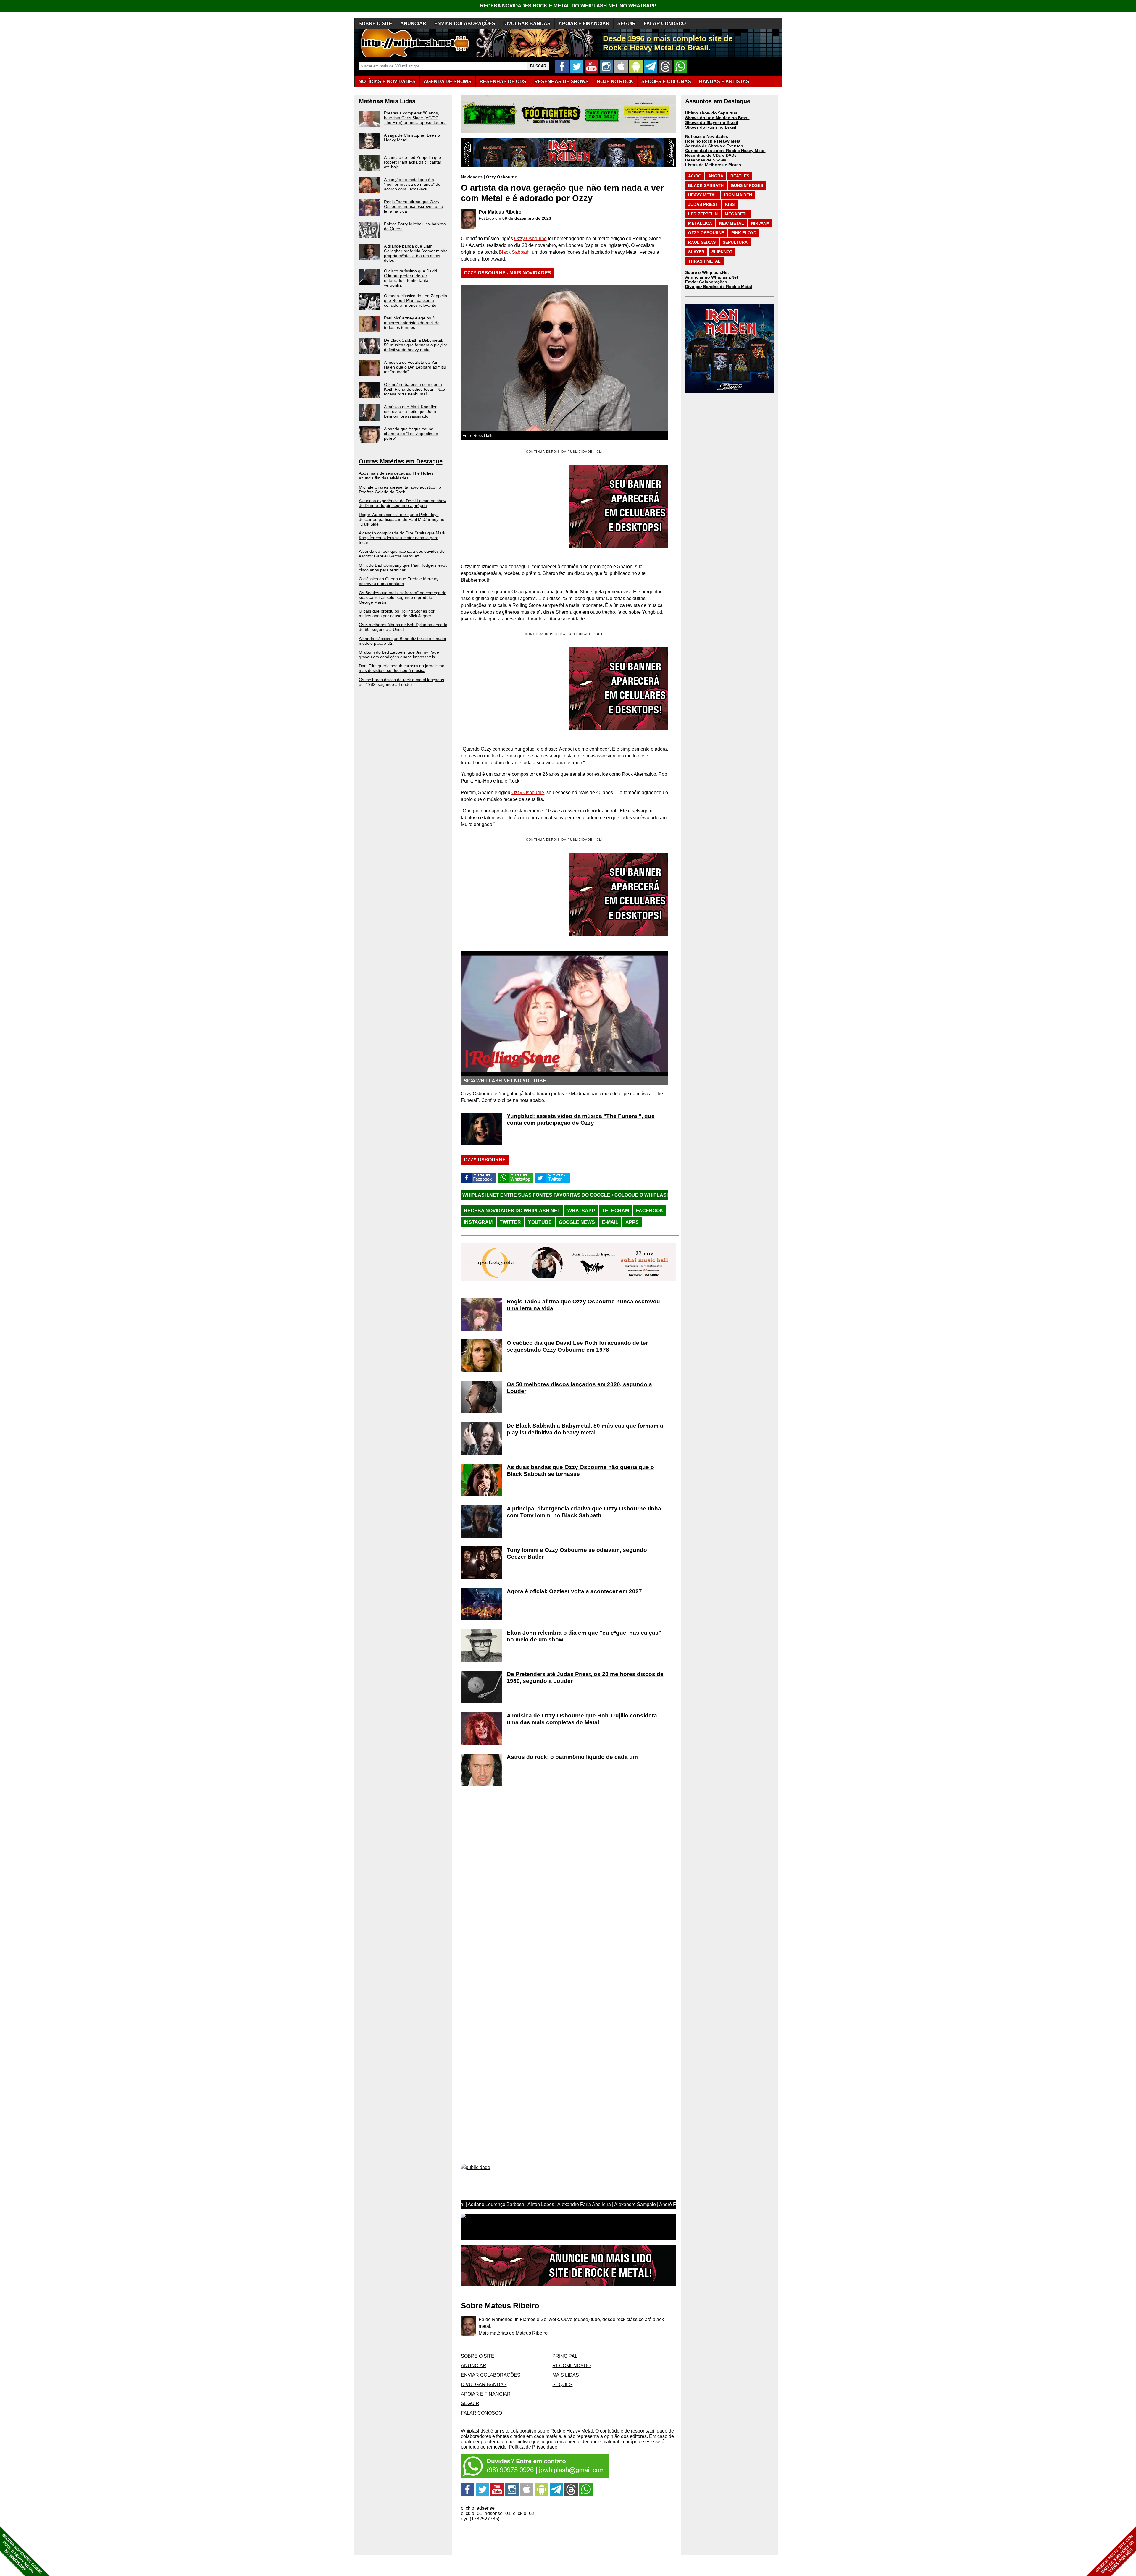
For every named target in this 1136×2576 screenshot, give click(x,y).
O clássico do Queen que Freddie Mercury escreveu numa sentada (399, 581)
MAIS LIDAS (566, 2375)
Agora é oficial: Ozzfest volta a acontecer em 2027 (574, 1591)
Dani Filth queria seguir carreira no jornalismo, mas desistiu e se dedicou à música (402, 668)
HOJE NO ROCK (615, 81)
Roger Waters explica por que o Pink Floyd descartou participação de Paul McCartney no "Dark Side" (402, 519)
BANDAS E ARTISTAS (724, 81)
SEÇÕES (666, 81)
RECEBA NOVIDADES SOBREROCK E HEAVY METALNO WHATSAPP (22, 2554)
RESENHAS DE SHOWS (561, 81)
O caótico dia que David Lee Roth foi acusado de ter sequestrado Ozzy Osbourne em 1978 (577, 1346)
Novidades (472, 177)
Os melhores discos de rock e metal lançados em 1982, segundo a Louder (401, 682)
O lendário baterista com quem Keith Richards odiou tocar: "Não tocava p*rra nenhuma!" (414, 389)
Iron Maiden (738, 195)
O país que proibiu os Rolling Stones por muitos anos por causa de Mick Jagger (397, 613)
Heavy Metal (703, 195)
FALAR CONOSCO (665, 24)
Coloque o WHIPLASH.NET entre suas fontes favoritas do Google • (588, 1195)
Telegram (615, 1211)
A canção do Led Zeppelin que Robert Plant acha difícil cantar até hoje (413, 162)
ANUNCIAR (413, 24)
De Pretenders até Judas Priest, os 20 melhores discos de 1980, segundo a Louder (585, 1678)
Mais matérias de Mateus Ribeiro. (514, 2333)
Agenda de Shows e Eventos (714, 146)
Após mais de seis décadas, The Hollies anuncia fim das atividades (396, 476)
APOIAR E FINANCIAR (584, 24)
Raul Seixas (702, 242)
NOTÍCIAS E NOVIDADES (387, 81)
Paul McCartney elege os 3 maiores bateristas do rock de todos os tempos (412, 323)
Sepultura (735, 242)
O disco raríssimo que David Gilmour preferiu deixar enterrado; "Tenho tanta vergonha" (410, 278)
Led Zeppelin (703, 214)
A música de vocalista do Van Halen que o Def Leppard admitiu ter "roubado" (415, 367)
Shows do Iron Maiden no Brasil (717, 118)
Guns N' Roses (747, 185)
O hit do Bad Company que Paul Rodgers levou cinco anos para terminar (403, 568)
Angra (716, 176)
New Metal (732, 223)
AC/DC (695, 176)
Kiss (730, 204)
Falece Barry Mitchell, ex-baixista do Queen (415, 226)
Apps (632, 1222)
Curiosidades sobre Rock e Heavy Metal (725, 151)
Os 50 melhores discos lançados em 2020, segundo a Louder (579, 1388)
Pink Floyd (744, 233)
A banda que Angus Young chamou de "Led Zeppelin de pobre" (411, 434)
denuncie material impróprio (611, 2442)
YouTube (540, 1222)
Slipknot (722, 252)
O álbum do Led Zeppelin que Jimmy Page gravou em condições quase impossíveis (399, 654)
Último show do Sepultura (711, 113)
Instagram (478, 1222)
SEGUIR (627, 24)
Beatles (740, 176)
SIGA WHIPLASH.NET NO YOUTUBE (505, 1081)
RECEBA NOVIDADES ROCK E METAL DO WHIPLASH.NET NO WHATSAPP (568, 6)
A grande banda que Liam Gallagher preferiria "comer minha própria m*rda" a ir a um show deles (416, 253)
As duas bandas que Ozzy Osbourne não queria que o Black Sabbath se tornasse (580, 1470)
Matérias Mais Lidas (387, 101)
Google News (577, 1222)
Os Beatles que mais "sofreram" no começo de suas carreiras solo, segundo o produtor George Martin (403, 597)
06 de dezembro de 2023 (527, 218)
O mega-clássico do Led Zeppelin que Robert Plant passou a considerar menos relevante (415, 300)
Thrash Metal (704, 261)
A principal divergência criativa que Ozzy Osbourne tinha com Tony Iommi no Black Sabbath (584, 1512)
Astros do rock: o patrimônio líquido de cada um (572, 1757)
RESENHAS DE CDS (503, 81)
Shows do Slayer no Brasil (712, 122)
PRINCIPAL (565, 2356)
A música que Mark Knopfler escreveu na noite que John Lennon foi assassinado (410, 411)
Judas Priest (703, 204)
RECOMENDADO (572, 2366)
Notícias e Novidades (707, 136)
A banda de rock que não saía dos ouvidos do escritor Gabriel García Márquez (402, 554)
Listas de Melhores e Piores (713, 165)
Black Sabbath (514, 252)
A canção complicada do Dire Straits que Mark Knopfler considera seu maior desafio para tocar (402, 538)
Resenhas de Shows (706, 160)
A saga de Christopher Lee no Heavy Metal (412, 138)
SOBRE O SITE (375, 24)
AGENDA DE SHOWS (448, 81)
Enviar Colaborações (706, 282)
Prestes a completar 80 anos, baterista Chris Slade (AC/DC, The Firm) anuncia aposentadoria (415, 118)
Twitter (510, 1222)
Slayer (696, 252)
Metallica (700, 223)
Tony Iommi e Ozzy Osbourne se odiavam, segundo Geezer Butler (577, 1553)
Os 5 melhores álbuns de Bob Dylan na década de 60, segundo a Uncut (403, 627)
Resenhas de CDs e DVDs (711, 155)
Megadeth (737, 214)
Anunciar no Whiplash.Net (712, 277)
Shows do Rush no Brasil (711, 127)
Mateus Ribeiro (505, 212)
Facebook (650, 1211)
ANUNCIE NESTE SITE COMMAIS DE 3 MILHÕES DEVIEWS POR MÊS (1115, 2554)
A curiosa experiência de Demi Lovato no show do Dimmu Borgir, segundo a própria (403, 503)
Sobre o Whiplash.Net (707, 272)
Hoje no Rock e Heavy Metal (713, 141)
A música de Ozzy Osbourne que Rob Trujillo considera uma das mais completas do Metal (582, 1719)
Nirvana (760, 223)
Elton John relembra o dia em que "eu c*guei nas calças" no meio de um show (584, 1636)
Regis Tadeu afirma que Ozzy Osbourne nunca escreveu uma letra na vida (414, 206)
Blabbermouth (476, 580)
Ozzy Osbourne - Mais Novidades (508, 273)
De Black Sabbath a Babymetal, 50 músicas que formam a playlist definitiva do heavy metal (415, 345)
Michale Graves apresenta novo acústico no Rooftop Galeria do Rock (400, 489)
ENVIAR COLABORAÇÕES (465, 24)
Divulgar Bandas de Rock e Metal (719, 287)
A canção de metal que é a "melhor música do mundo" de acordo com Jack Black (412, 184)
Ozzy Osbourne (502, 177)
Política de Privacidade (533, 2447)
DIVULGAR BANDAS (527, 24)
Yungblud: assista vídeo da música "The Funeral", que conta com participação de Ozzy (581, 1119)
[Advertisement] (511, 689)
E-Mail (610, 1222)
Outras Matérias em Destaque (401, 461)
